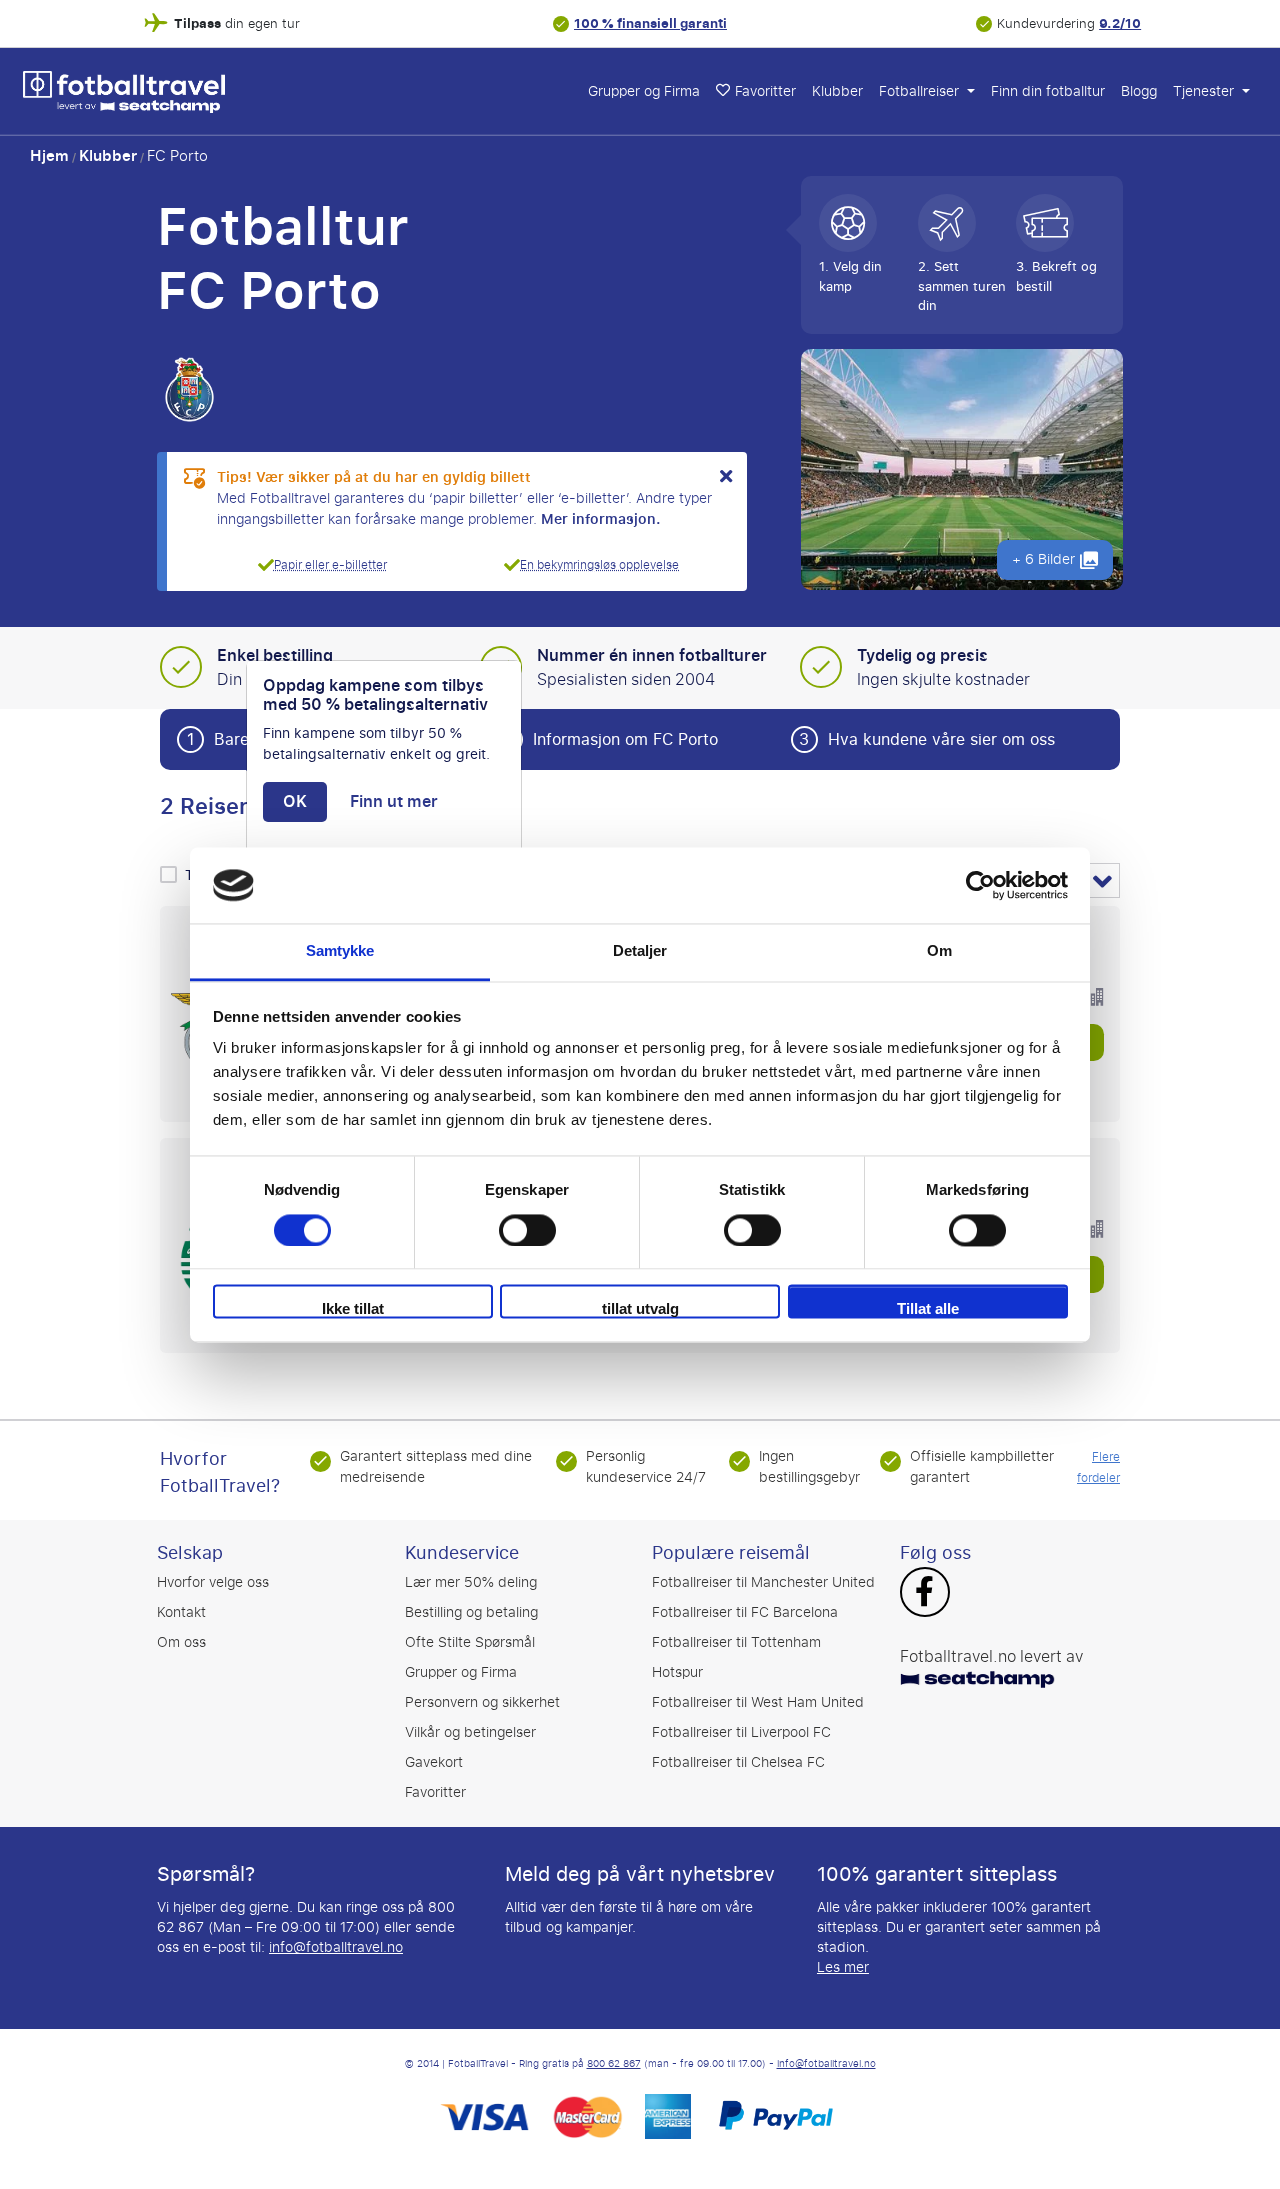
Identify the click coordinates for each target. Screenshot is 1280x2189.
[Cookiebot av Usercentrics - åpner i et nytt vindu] (980, 885)
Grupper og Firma (644, 91)
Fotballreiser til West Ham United (758, 1702)
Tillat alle (928, 1309)
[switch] (527, 1230)
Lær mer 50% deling (471, 1582)
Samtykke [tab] (340, 951)
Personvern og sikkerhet (482, 1702)
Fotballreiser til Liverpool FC (741, 1732)
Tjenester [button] (1205, 91)
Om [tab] (939, 951)
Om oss (181, 1642)
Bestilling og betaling (471, 1612)
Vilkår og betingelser (470, 1732)
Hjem (49, 156)
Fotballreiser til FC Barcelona (745, 1612)
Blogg (1139, 91)
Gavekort (434, 1762)
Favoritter (765, 91)
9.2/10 (1120, 23)
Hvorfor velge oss (213, 1582)
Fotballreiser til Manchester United (763, 1582)
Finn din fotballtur (1048, 91)
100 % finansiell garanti (650, 23)
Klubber (837, 91)
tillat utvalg (640, 1309)
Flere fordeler (1098, 1467)
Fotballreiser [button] (921, 91)
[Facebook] (924, 1594)
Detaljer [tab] (640, 951)
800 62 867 (614, 2064)
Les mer (843, 1967)
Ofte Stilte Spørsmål (470, 1642)
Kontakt (181, 1612)
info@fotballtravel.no (336, 1947)
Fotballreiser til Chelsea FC (738, 1762)
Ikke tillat (353, 1309)
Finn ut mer (394, 802)
